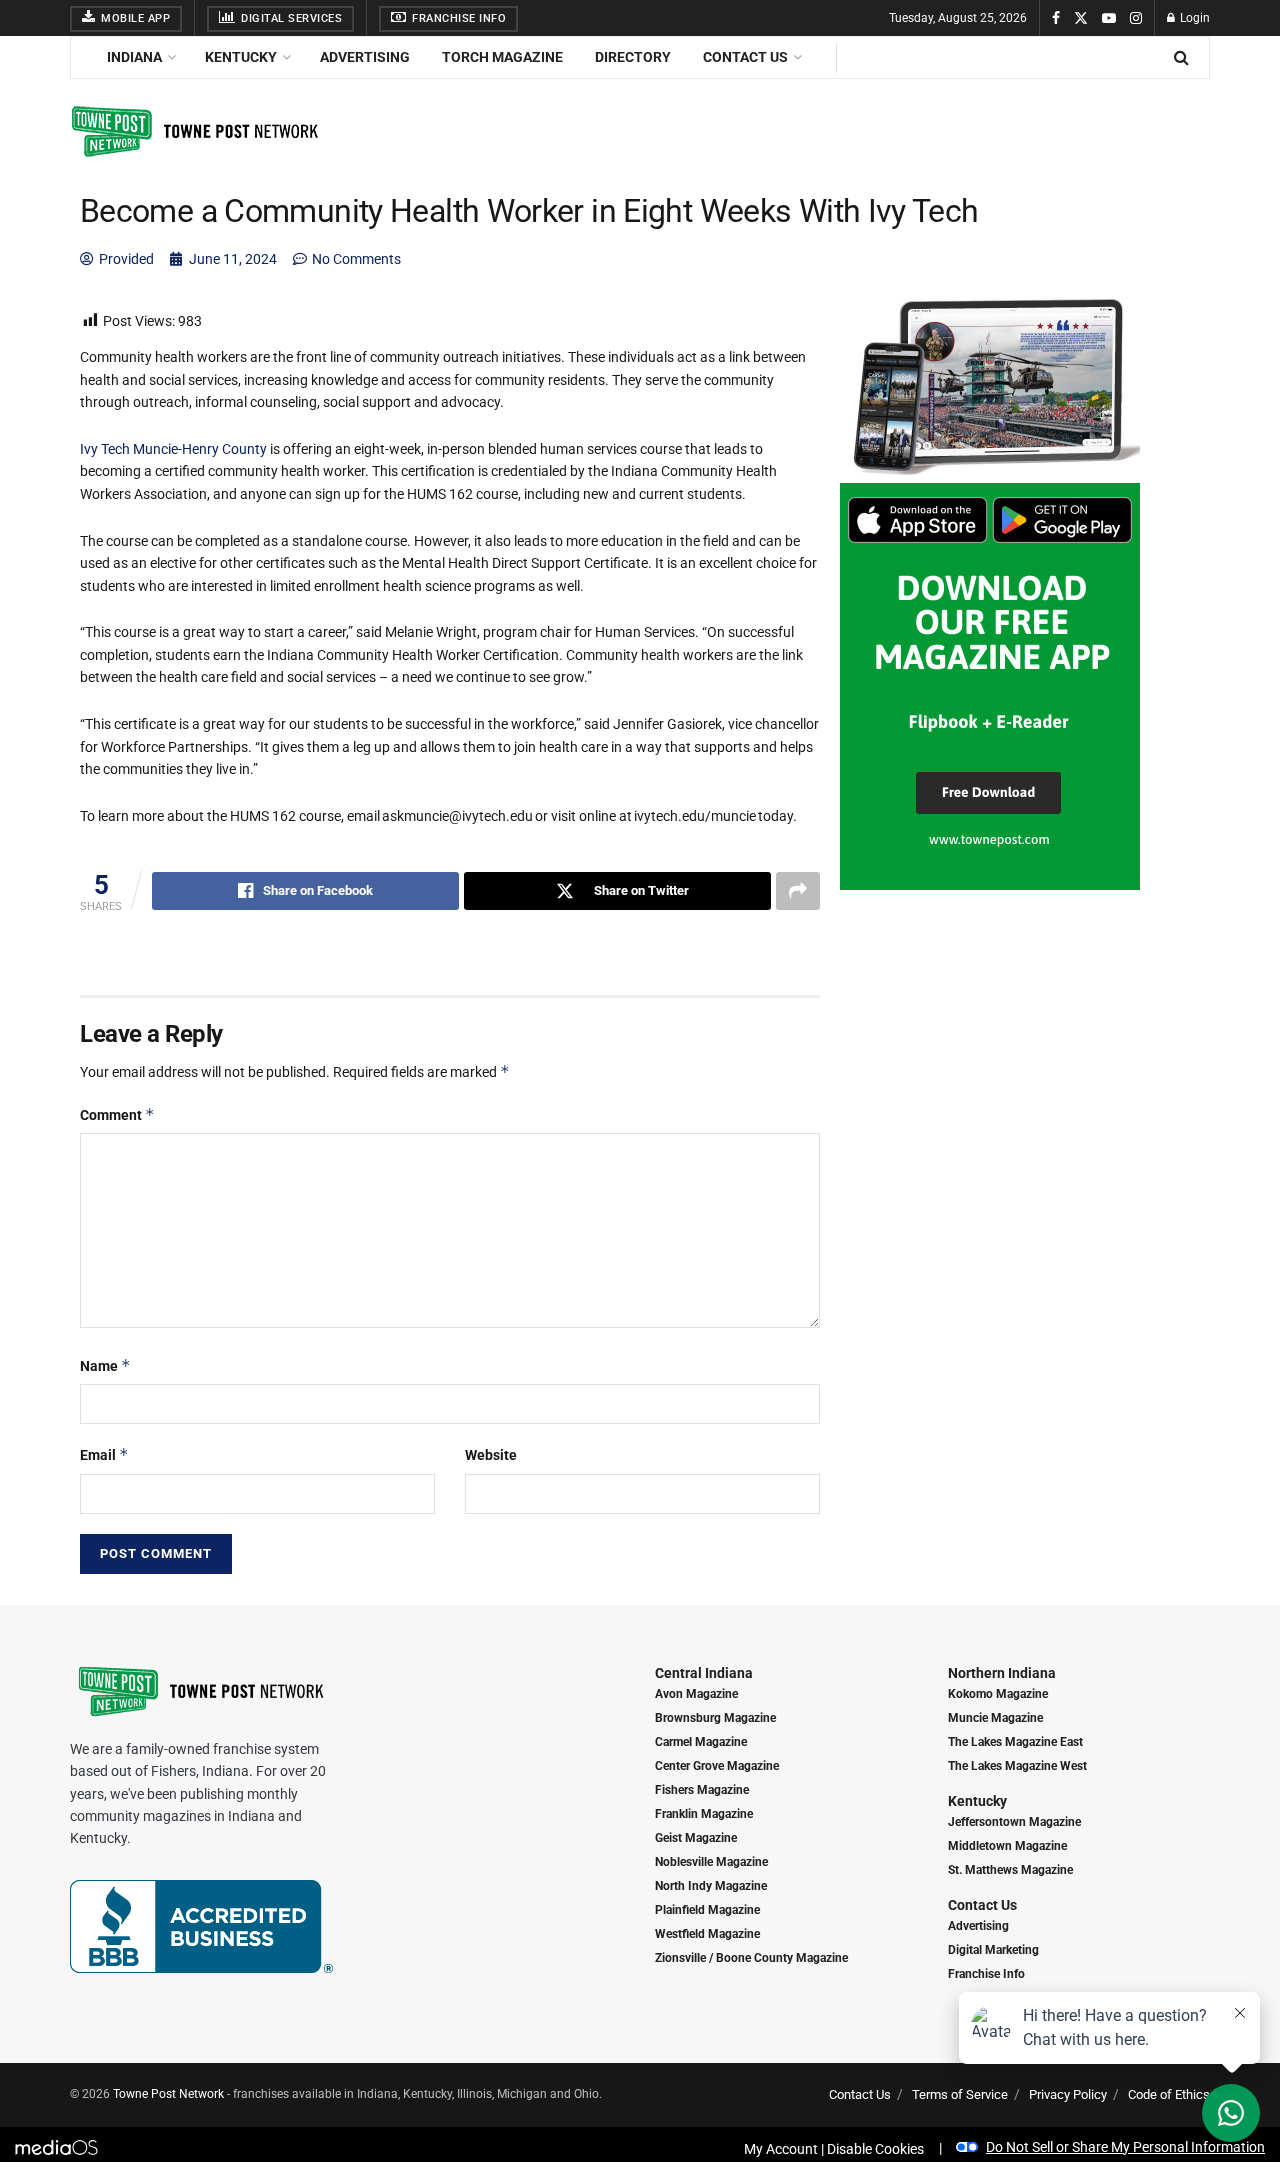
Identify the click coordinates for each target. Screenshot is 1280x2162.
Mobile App (134, 18)
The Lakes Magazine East (1015, 1742)
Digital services (290, 18)
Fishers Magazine (702, 1790)
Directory (633, 57)
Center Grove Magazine (717, 1766)
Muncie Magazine (995, 1718)
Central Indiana (704, 1673)
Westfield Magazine (707, 1934)
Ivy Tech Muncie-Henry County (173, 449)
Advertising (365, 57)
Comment (117, 1114)
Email (104, 1454)
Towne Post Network (168, 2094)
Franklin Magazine (704, 1814)
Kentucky (241, 57)
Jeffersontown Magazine (1014, 1822)
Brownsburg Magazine (715, 1718)
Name (105, 1365)
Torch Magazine (502, 57)
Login (1193, 18)
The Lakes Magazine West (1017, 1766)
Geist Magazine (696, 1838)
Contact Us (745, 57)
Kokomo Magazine (998, 1694)
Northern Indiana (1002, 1673)
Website (491, 1455)
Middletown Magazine (1007, 1846)
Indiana (134, 57)
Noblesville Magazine (711, 1862)
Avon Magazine (696, 1694)
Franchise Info (458, 18)
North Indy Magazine (711, 1886)
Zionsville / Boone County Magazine (751, 1958)
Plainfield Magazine (707, 1910)
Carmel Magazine (701, 1742)
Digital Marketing (993, 1950)
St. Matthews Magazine (1010, 1870)
